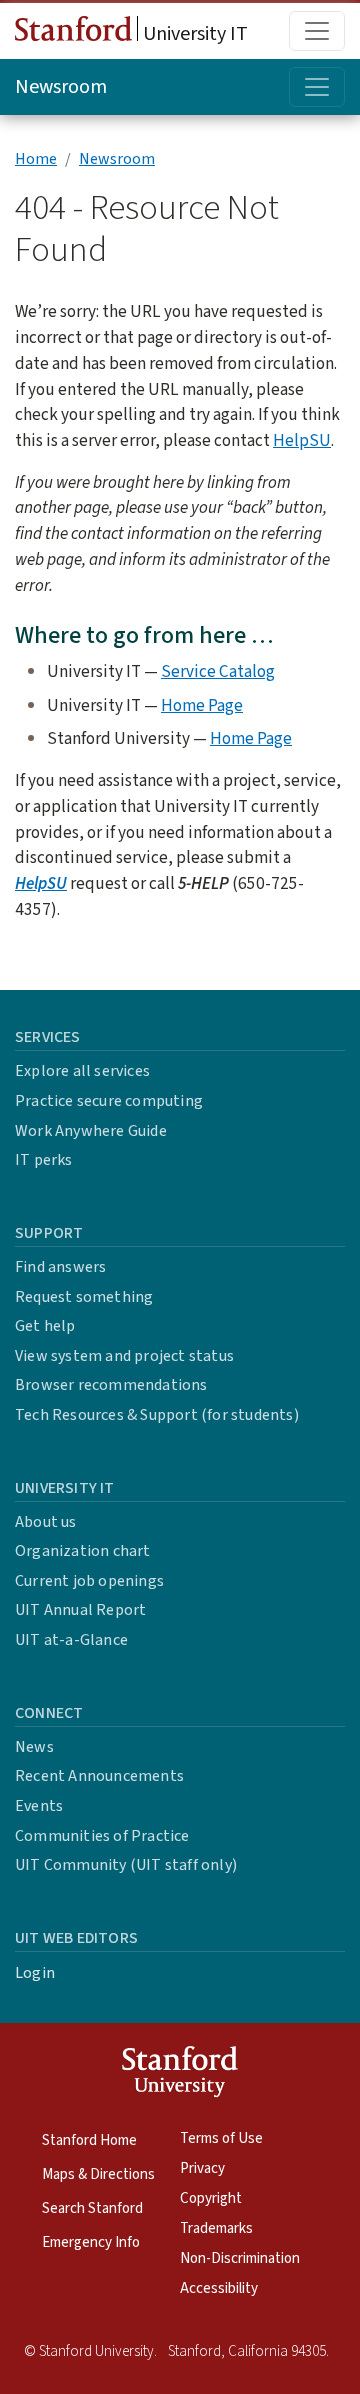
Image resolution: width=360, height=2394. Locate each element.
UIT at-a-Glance (71, 1640)
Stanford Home (89, 2140)
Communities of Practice (102, 1836)
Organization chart (83, 1551)
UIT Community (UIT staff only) (126, 1865)
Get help (45, 1326)
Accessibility (219, 2288)
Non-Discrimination (240, 2258)
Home (36, 159)
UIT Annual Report (80, 1610)
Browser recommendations (111, 1385)
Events (39, 1806)
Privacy (202, 2168)
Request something (84, 1297)
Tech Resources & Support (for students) (157, 1415)
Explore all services (82, 1071)
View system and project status (124, 1356)
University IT (193, 34)
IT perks (44, 1160)
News (34, 1747)
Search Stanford (92, 2208)
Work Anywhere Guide (91, 1131)
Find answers (60, 1267)
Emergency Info (91, 2242)
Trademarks (216, 2228)
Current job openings (89, 1581)
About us (46, 1522)
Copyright (211, 2198)
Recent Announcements (99, 1776)
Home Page (202, 705)
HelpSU (302, 440)
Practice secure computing (109, 1101)
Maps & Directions (98, 2174)
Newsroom (61, 87)
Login (35, 1973)
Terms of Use (221, 2138)
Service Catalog (218, 671)
